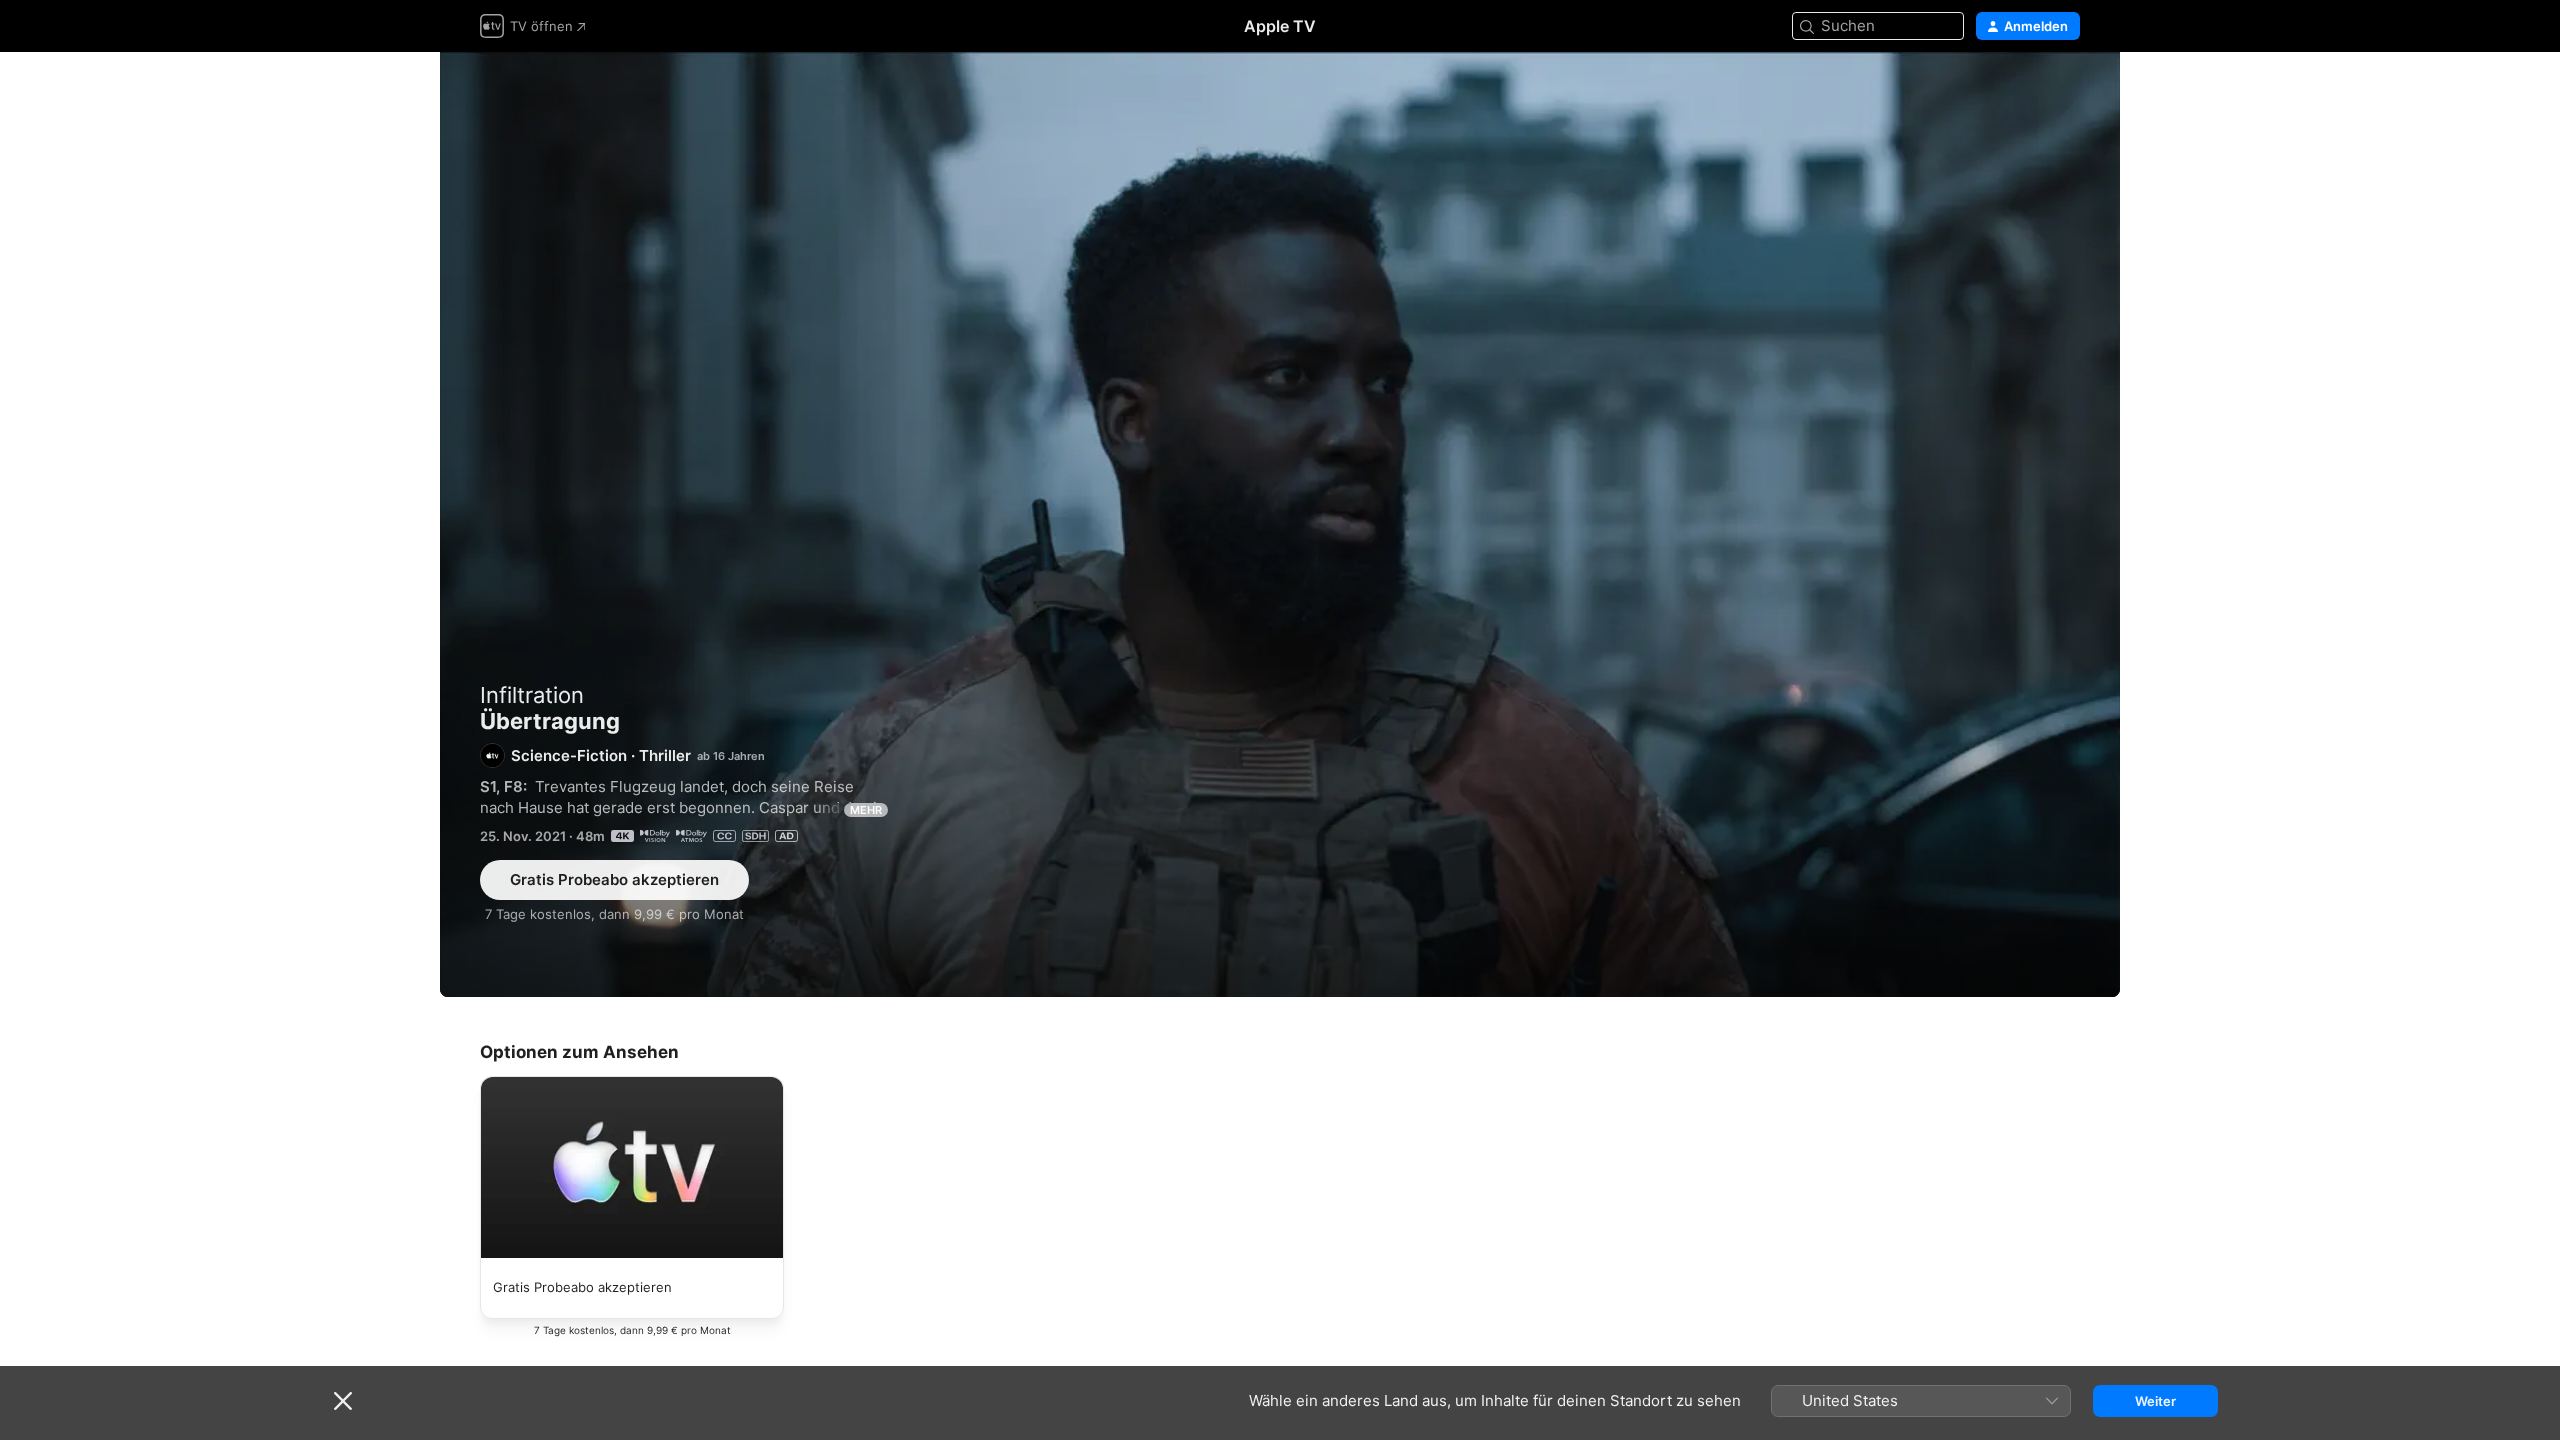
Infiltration (532, 695)
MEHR (866, 810)
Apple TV (1280, 26)
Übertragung (1280, 524)
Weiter (2155, 1401)
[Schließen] (343, 1401)
